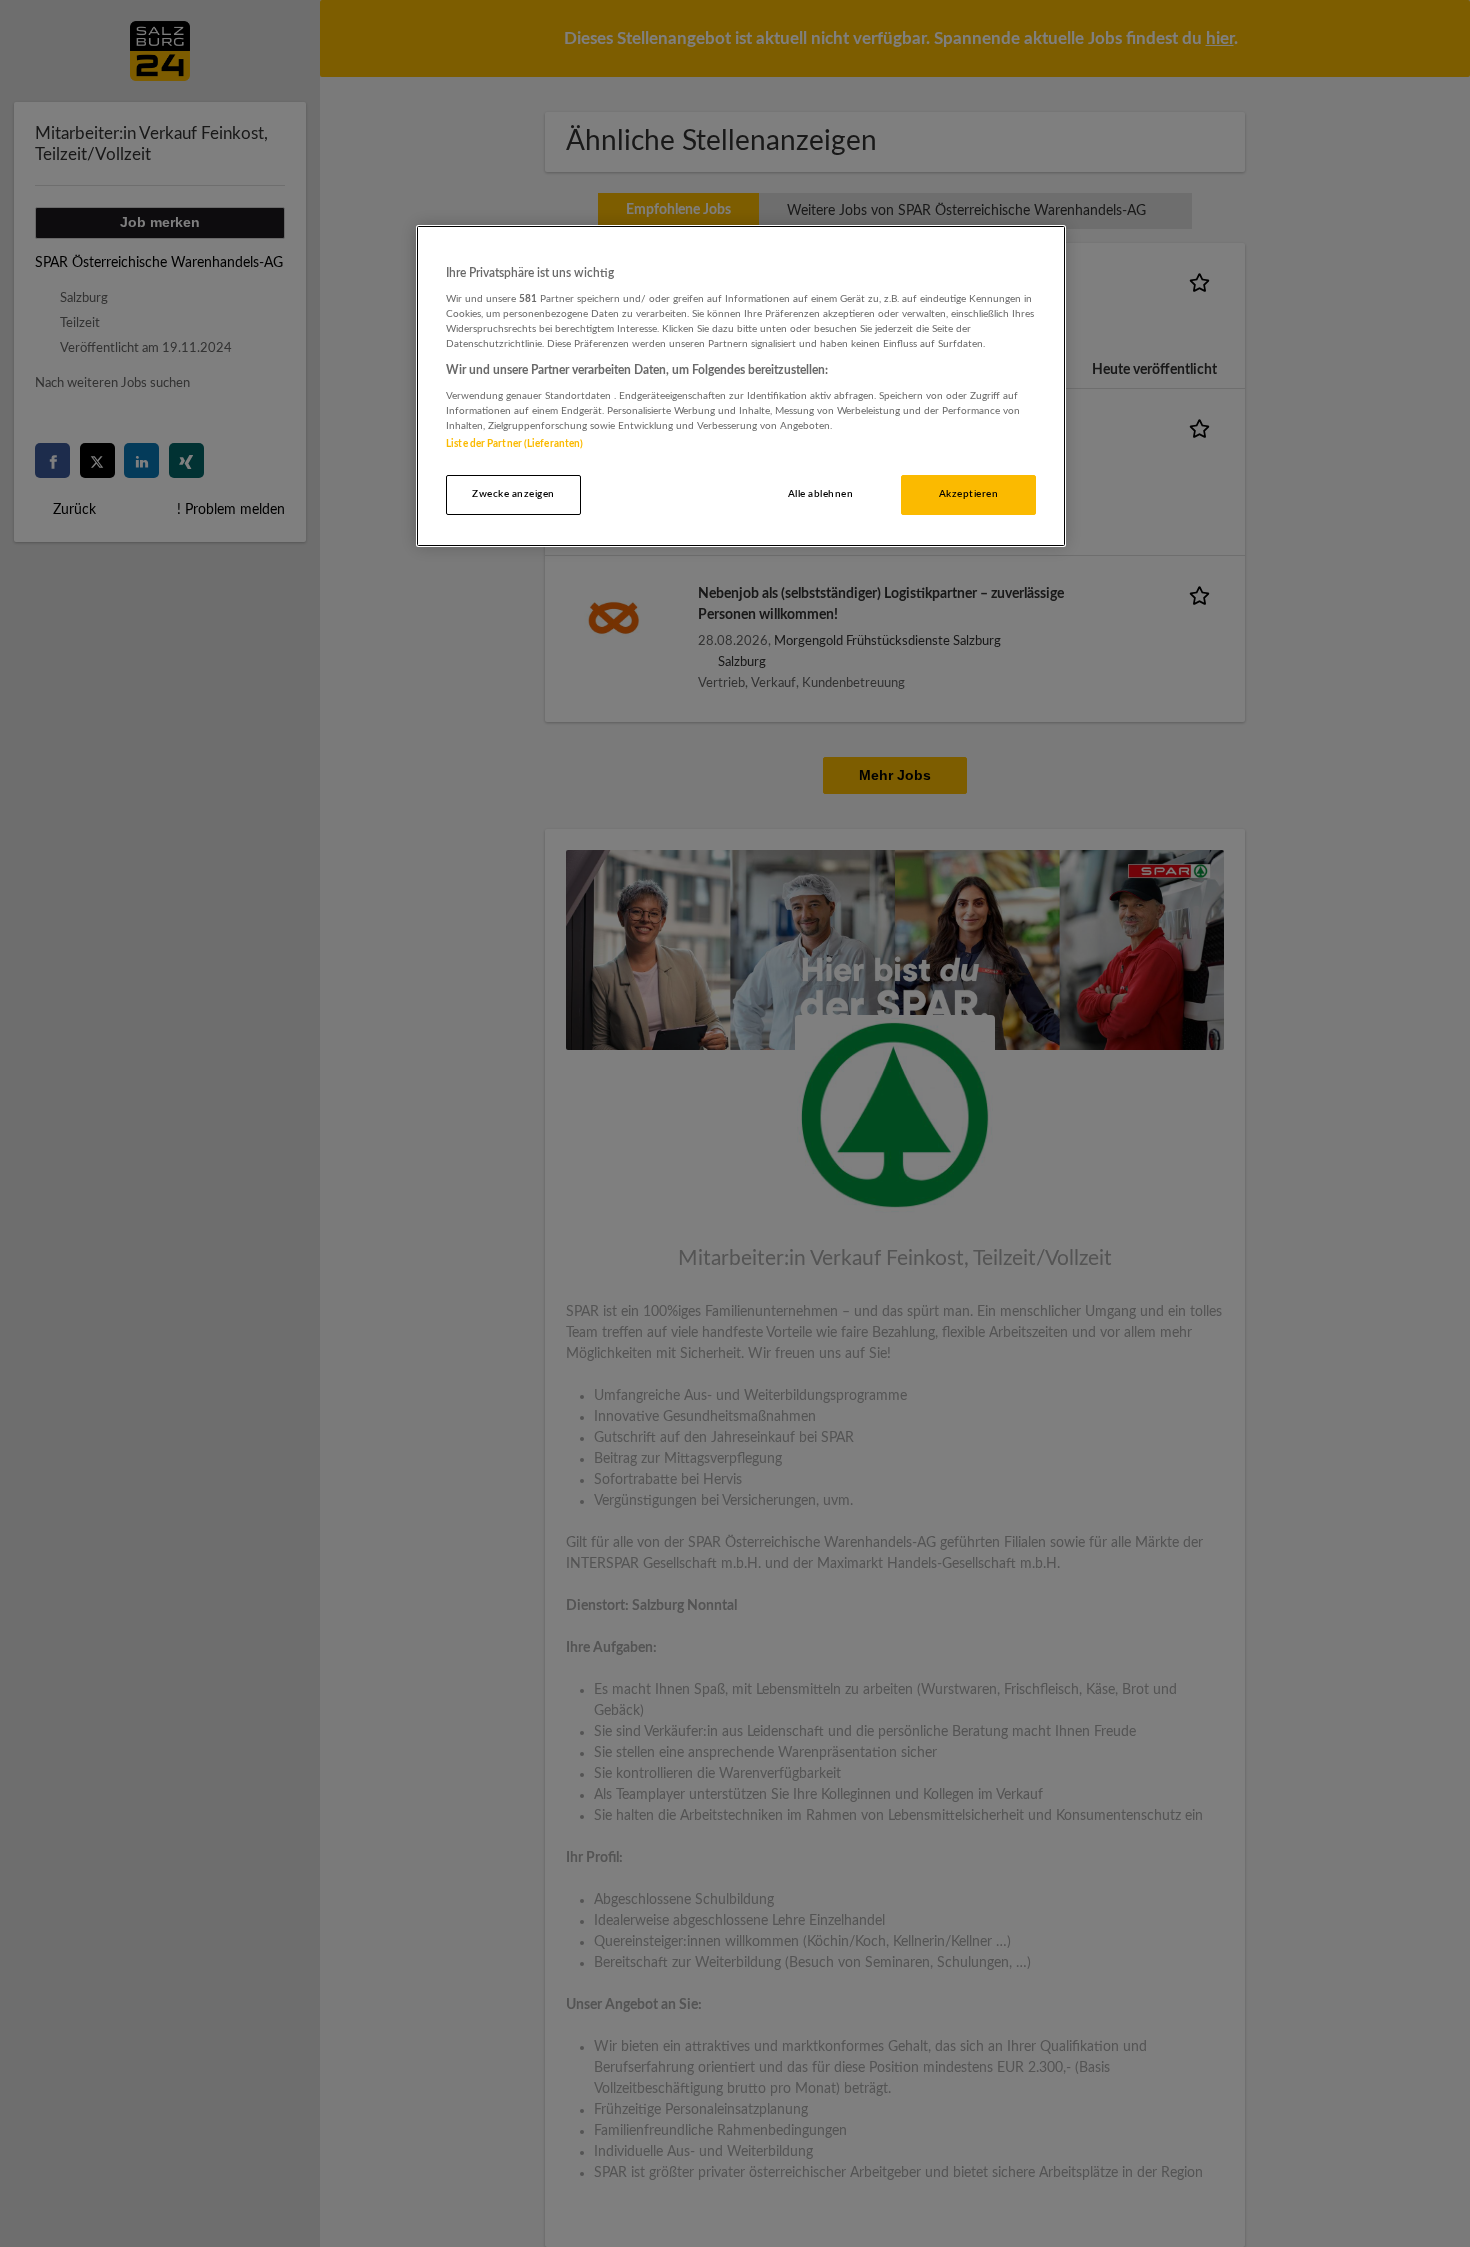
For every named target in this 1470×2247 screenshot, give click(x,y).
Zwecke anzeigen (513, 494)
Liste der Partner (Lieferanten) (514, 444)
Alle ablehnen (820, 494)
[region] (741, 386)
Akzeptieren (968, 494)
